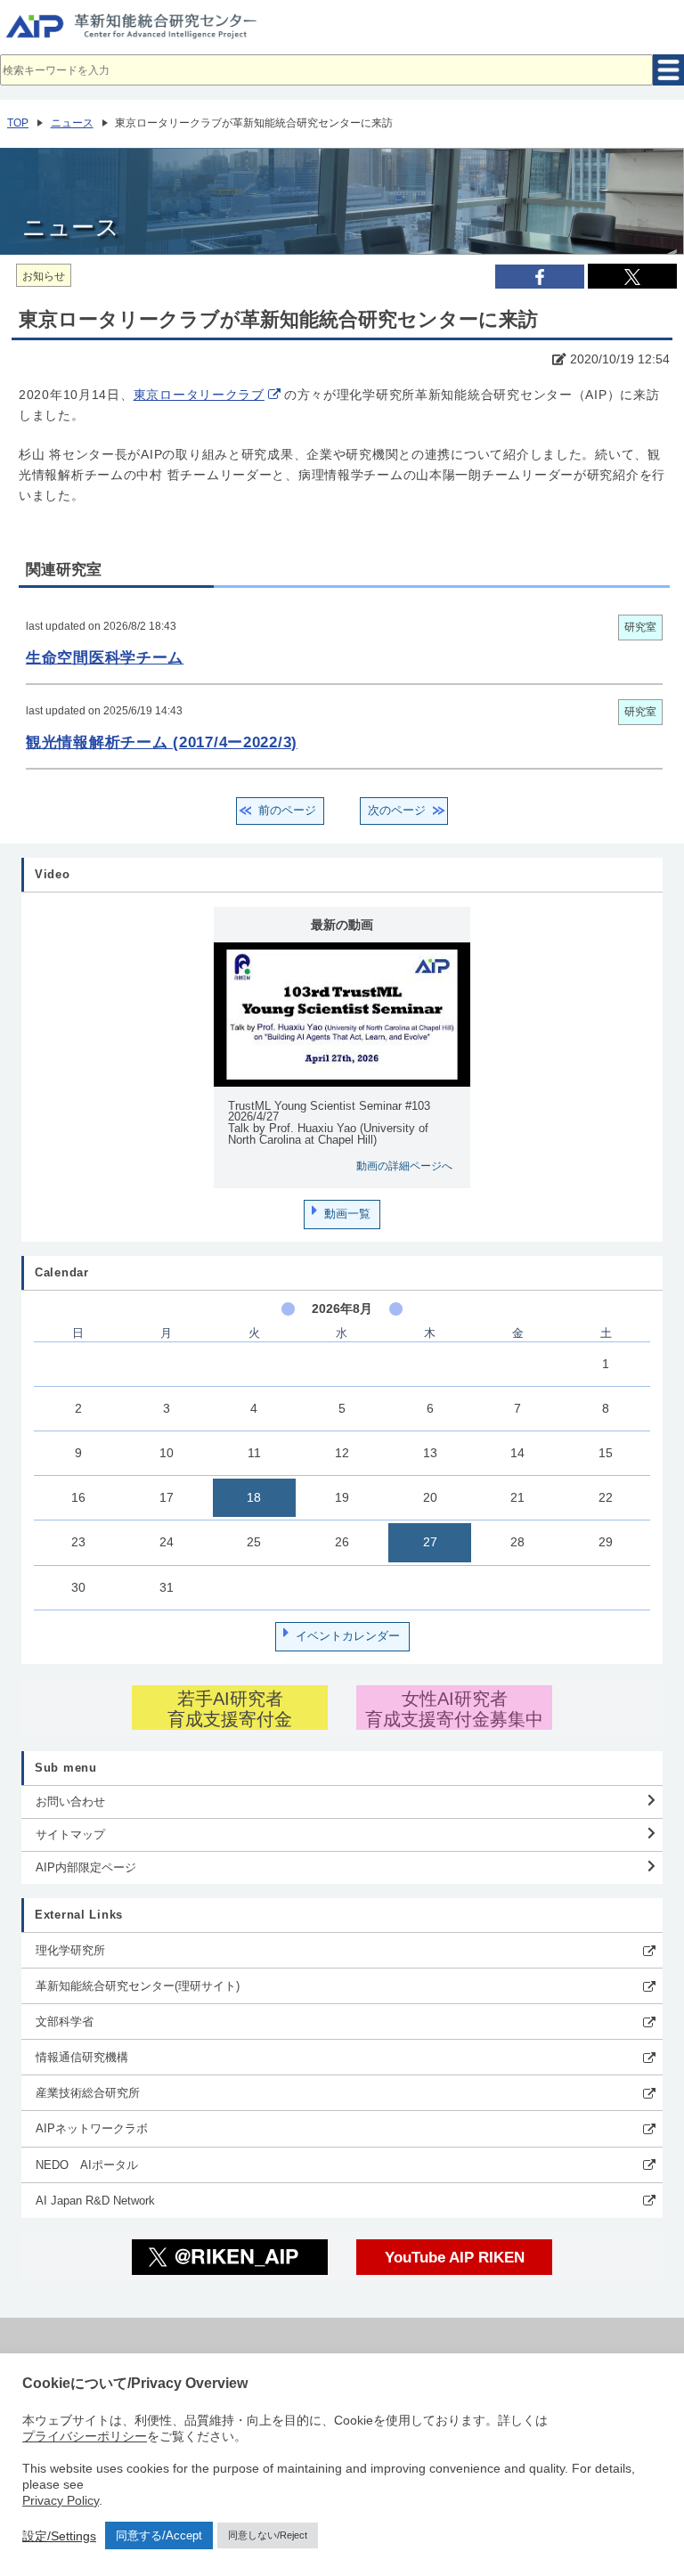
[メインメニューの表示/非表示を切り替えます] (668, 70)
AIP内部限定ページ (86, 1867)
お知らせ (44, 276)
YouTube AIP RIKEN (455, 2257)
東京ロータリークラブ (199, 395)
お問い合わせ (70, 1802)
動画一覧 (347, 1214)
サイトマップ (70, 1834)
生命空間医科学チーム (105, 657)
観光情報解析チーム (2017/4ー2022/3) (162, 742)
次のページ (397, 810)
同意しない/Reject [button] (268, 2535)
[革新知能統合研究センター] (342, 31)
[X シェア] (632, 276)
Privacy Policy (61, 2500)
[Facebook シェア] (540, 277)
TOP (18, 123)
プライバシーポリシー (85, 2436)
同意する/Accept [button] (159, 2535)
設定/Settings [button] (59, 2536)
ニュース (72, 123)
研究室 (640, 627)
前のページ (287, 810)
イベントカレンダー (348, 1636)
